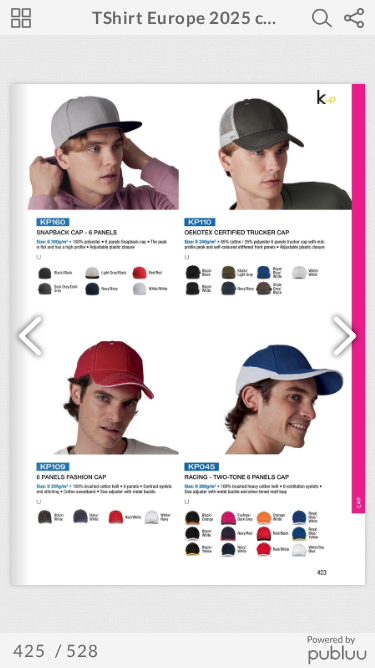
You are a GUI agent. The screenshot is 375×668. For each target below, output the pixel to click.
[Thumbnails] (21, 18)
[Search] (322, 18)
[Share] (354, 18)
